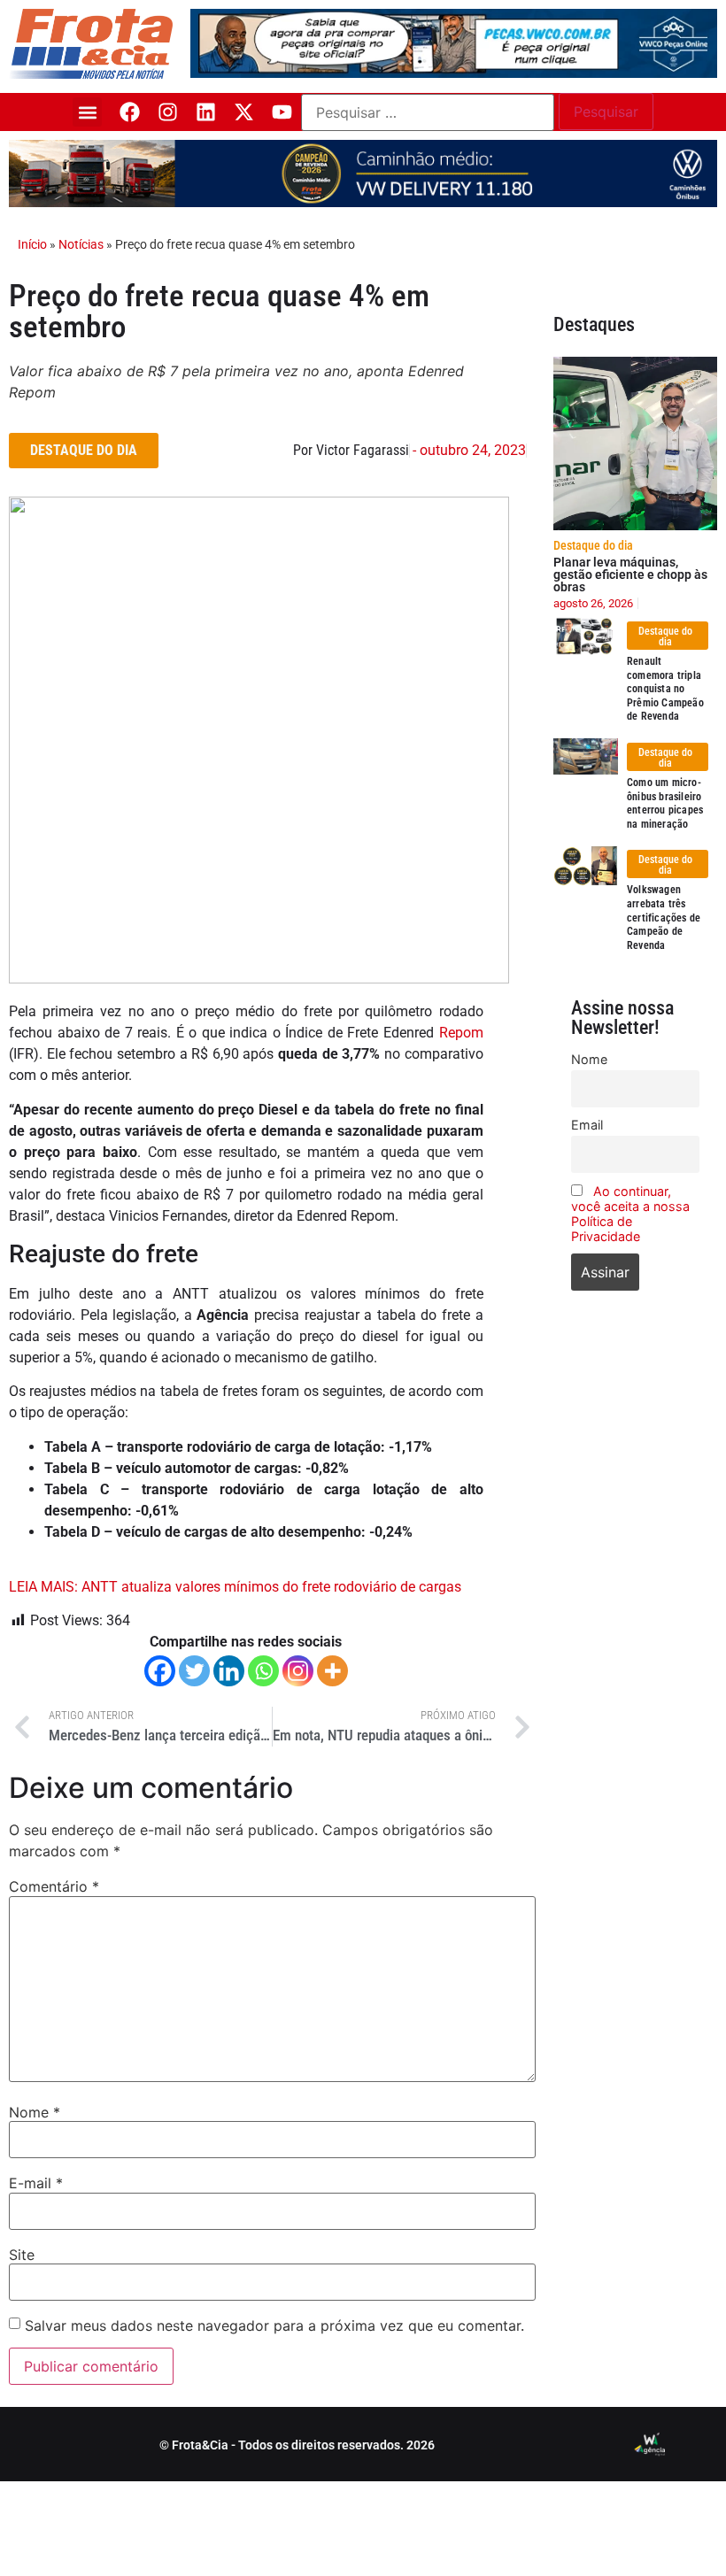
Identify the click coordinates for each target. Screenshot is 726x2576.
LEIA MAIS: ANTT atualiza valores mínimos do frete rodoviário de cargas (235, 1587)
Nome (35, 2112)
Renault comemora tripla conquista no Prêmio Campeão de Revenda (665, 689)
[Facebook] (130, 112)
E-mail (36, 2183)
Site (22, 2255)
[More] (332, 1671)
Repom (461, 1033)
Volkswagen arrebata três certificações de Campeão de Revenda (664, 917)
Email (587, 1125)
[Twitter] (194, 1671)
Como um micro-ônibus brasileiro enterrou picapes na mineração (665, 803)
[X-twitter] (244, 112)
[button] (87, 112)
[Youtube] (282, 112)
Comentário (54, 1886)
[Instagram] (168, 112)
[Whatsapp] (263, 1671)
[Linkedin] (206, 112)
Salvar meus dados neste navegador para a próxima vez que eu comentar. (274, 2325)
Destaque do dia (593, 545)
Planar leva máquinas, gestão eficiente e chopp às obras (630, 575)
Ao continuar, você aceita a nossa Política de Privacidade (630, 1214)
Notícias (81, 244)
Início (32, 244)
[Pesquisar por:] (428, 112)
